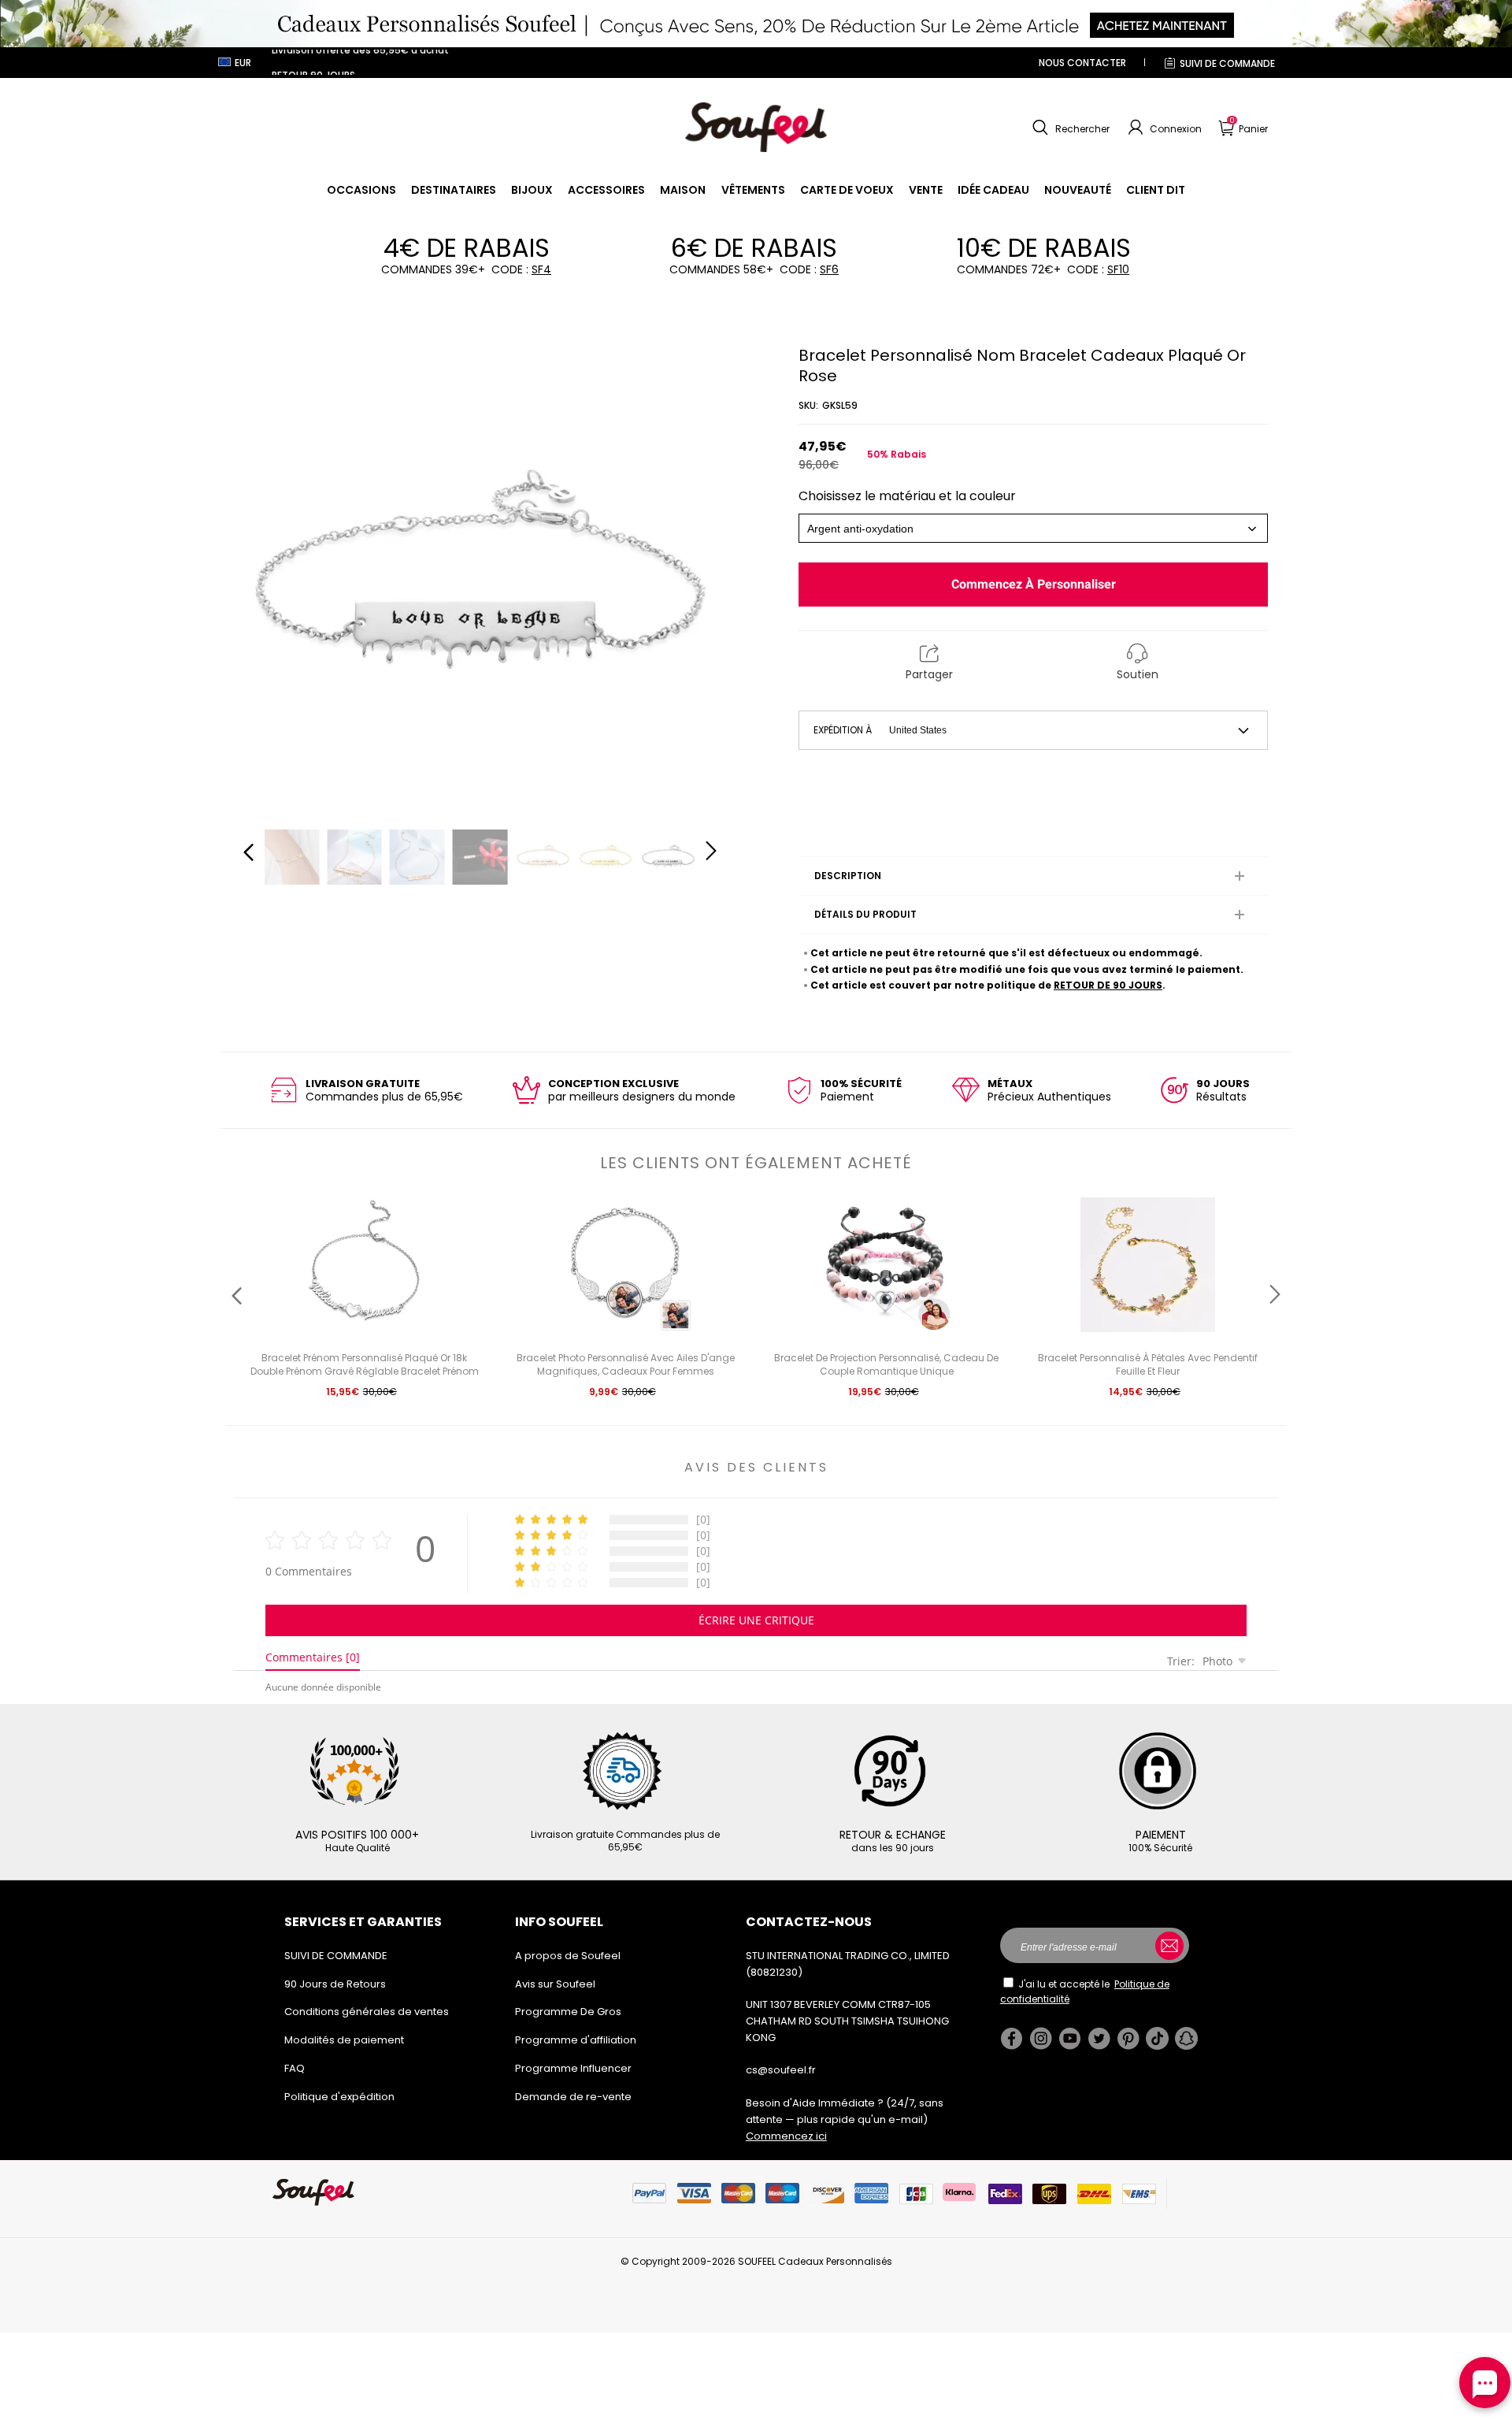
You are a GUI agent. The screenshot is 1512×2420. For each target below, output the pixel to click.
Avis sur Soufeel (555, 1984)
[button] (1069, 128)
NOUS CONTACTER (1082, 63)
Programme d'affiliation (576, 2040)
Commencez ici (786, 2136)
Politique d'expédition (339, 2097)
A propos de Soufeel (568, 1956)
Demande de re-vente (573, 2097)
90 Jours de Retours (335, 1984)
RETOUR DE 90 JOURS (1108, 985)
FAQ (295, 2068)
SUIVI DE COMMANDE (1227, 63)
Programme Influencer (573, 2068)
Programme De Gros (568, 2012)
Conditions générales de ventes (367, 2012)
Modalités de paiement (344, 2040)
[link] (361, 190)
